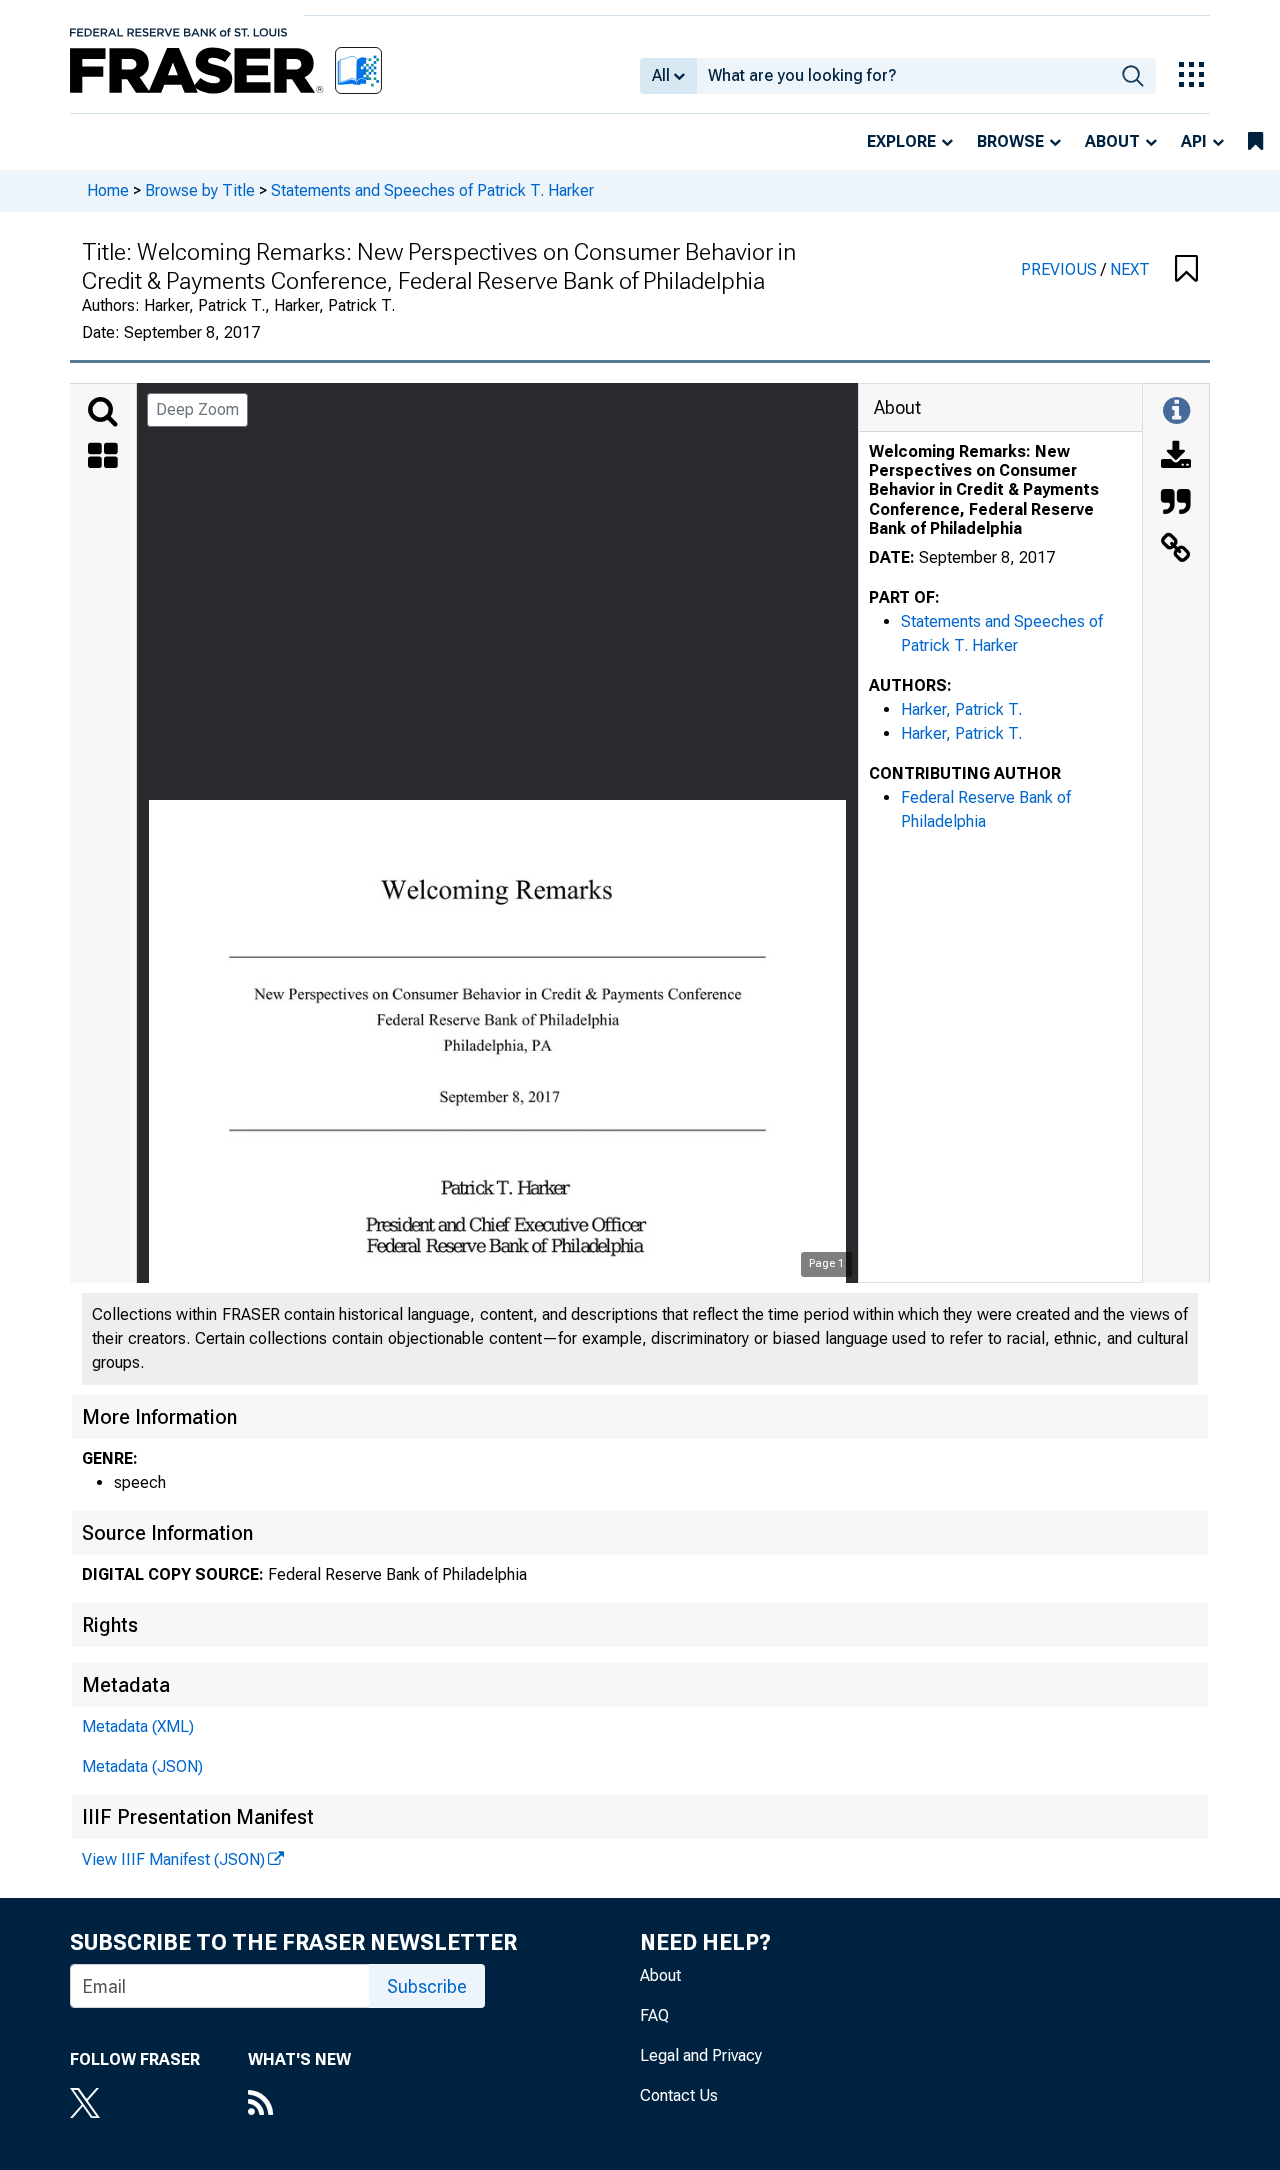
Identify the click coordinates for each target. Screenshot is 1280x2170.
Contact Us (679, 2095)
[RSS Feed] (299, 2105)
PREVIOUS (1061, 269)
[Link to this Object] (1176, 550)
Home (108, 190)
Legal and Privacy (701, 2055)
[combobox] (903, 76)
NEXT (1130, 269)
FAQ (654, 2015)
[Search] (103, 412)
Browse (1010, 141)
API (1194, 141)
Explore (901, 141)
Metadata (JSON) (142, 1766)
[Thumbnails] (103, 458)
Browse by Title (200, 190)
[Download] (1176, 458)
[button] (1186, 270)
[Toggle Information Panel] (1176, 412)
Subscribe (427, 1986)
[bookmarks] (1255, 142)
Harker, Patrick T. (961, 709)
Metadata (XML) (138, 1726)
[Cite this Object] (1176, 504)
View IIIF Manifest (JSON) (173, 1859)
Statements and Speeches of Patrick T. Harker (432, 190)
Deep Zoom (197, 409)
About (1112, 141)
